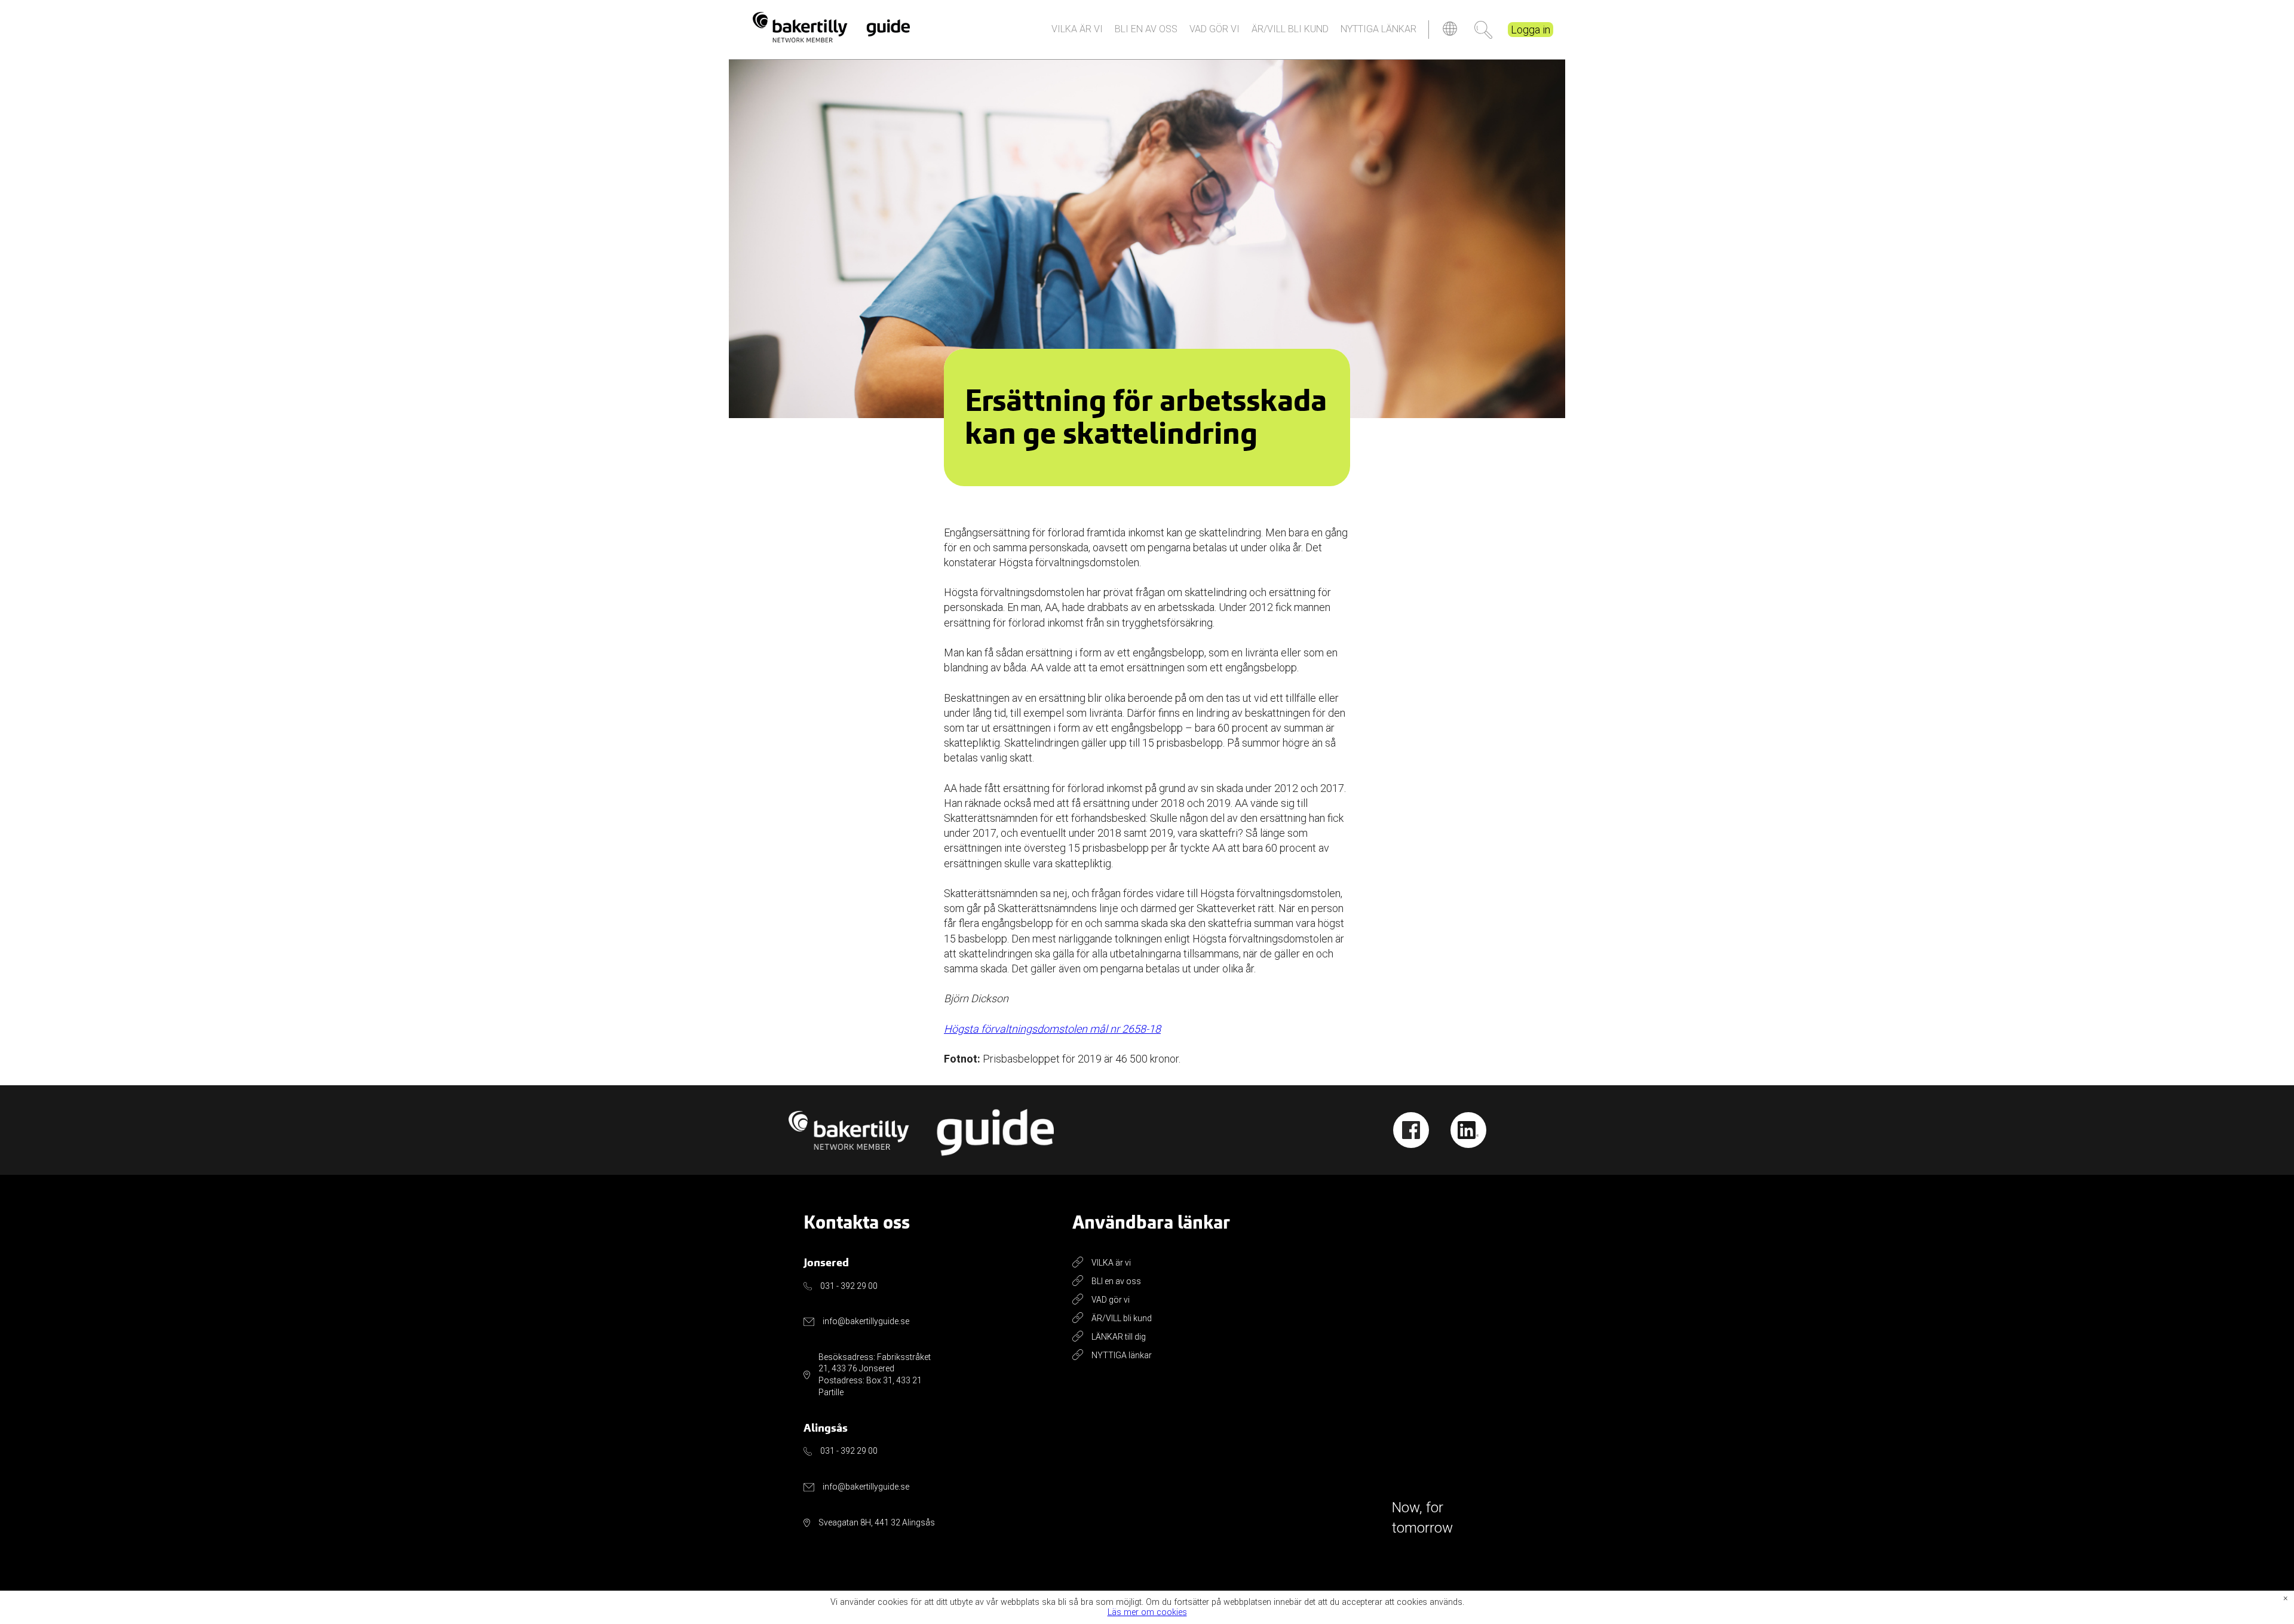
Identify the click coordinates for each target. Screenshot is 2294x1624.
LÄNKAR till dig (1119, 1337)
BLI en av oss (1146, 29)
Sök (1483, 30)
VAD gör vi (1215, 29)
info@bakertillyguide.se (866, 1321)
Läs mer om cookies (1147, 1613)
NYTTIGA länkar (1378, 29)
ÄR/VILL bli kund (1290, 29)
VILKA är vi (1077, 29)
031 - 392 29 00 (849, 1286)
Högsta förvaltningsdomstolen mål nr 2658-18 (1052, 1029)
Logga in (1531, 30)
